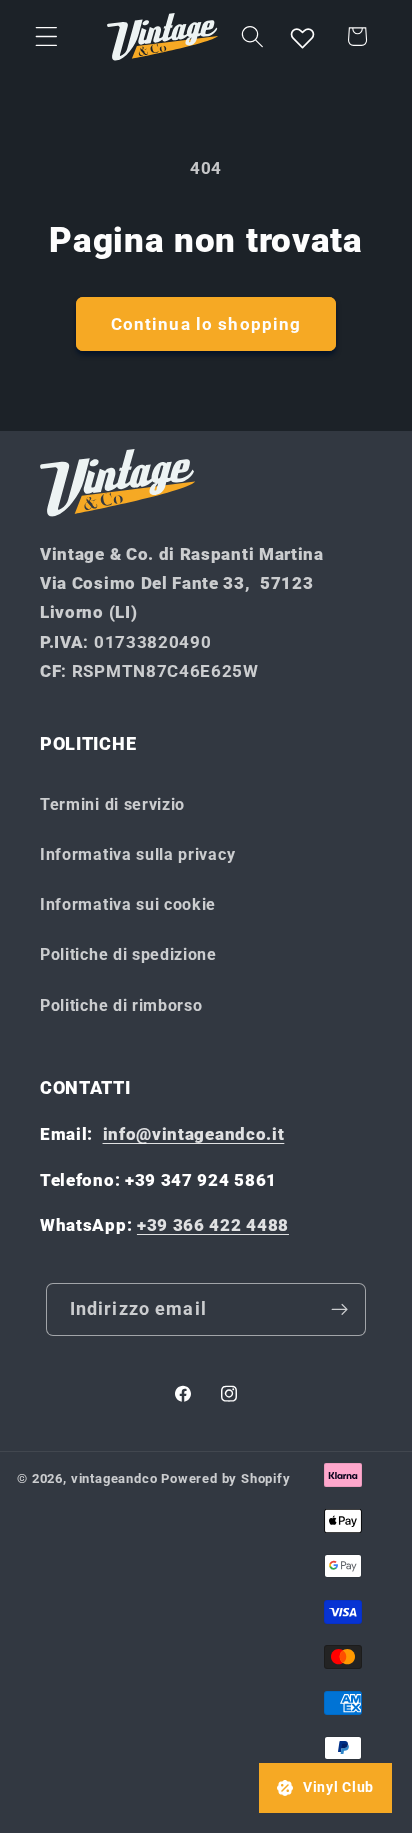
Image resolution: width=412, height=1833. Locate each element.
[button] (46, 36)
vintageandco (114, 1478)
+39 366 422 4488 (213, 1225)
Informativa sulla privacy (137, 854)
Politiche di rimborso (121, 1005)
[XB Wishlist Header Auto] (303, 37)
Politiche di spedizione (128, 954)
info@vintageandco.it (194, 1134)
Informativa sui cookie (128, 904)
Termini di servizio (112, 804)
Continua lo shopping (206, 324)
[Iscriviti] (340, 1310)
